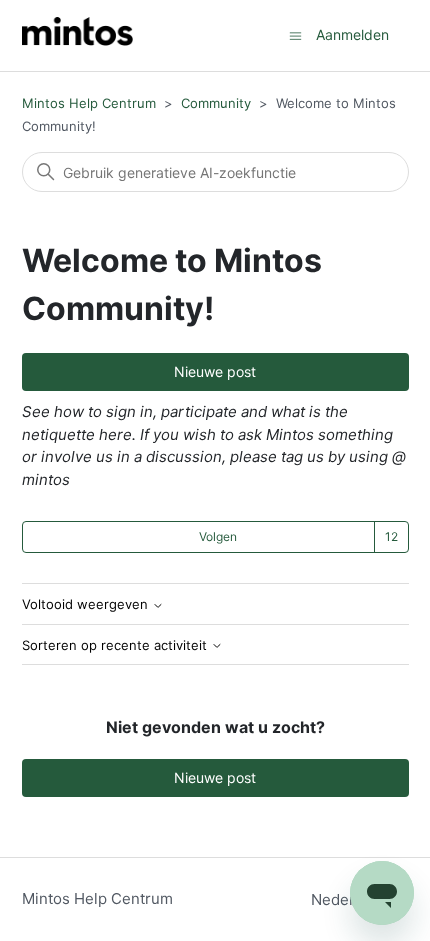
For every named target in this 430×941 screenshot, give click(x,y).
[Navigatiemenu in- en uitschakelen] (295, 34)
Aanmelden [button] (352, 34)
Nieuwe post (215, 371)
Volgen (218, 536)
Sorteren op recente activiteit (116, 645)
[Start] (77, 35)
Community (216, 103)
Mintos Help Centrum (89, 103)
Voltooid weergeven (87, 604)
